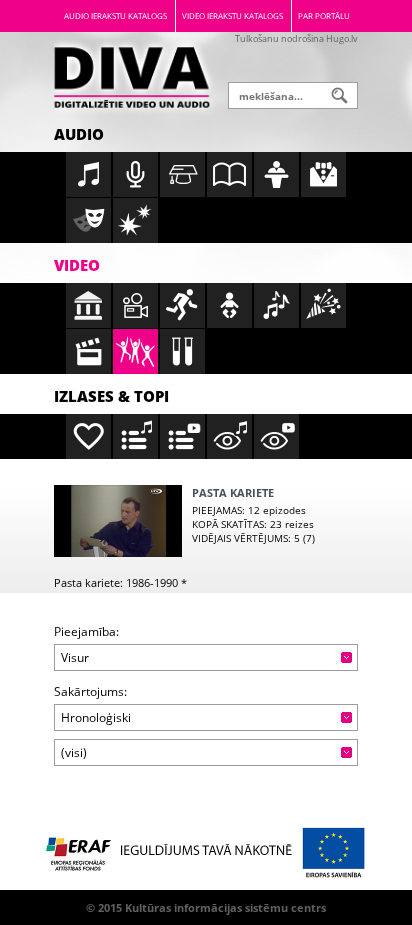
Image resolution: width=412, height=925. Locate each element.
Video (77, 265)
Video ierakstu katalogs (232, 15)
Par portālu (324, 15)
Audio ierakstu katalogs (115, 15)
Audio (79, 134)
